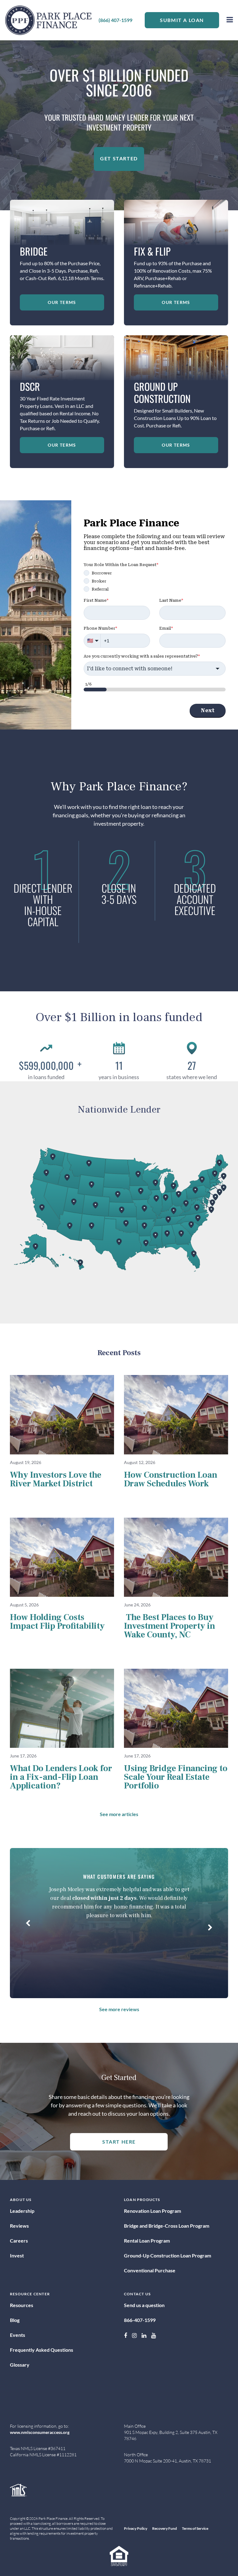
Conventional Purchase (150, 2270)
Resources (22, 2305)
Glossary (20, 2365)
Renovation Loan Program (152, 2211)
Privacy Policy (136, 2528)
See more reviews (119, 2009)
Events (18, 2335)
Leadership (22, 2211)
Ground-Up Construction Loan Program (167, 2255)
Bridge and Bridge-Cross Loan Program (167, 2226)
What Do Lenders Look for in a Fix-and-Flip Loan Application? (61, 1777)
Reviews (19, 2226)
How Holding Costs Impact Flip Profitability (57, 1622)
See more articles (119, 1814)
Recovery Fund (165, 2528)
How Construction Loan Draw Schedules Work (171, 1479)
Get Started (119, 158)
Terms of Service (195, 2528)
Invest (17, 2255)
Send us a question (144, 2305)
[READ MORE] (62, 1415)
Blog (15, 2320)
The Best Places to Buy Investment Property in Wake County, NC (170, 1626)
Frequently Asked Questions (42, 2350)
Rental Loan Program (147, 2241)
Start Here (119, 2142)
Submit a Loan (182, 20)
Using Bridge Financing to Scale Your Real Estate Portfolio (176, 1777)
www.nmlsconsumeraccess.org (40, 2432)
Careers (19, 2241)
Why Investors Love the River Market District (56, 1479)
